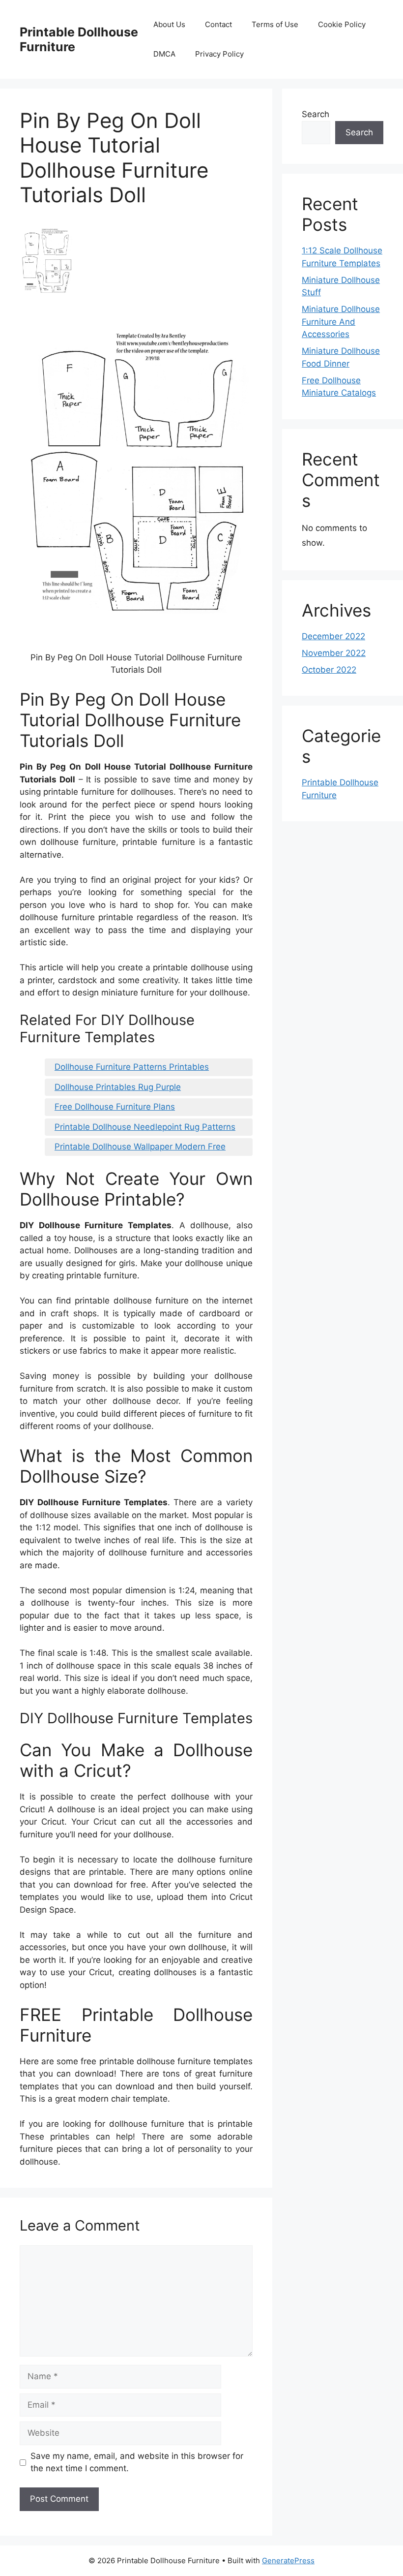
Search (316, 114)
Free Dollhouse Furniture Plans (115, 1107)
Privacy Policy (219, 54)
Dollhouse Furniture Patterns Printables (132, 1067)
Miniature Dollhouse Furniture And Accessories (341, 322)
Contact (218, 24)
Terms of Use (275, 24)
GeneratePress (288, 2560)
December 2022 (333, 636)
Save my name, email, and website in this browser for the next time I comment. (137, 2462)
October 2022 (329, 670)
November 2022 (334, 653)
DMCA (164, 54)
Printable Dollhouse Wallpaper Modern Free (140, 1147)
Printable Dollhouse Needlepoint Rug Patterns (145, 1127)
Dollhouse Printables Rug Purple (118, 1087)
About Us (169, 24)
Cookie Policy (342, 24)
